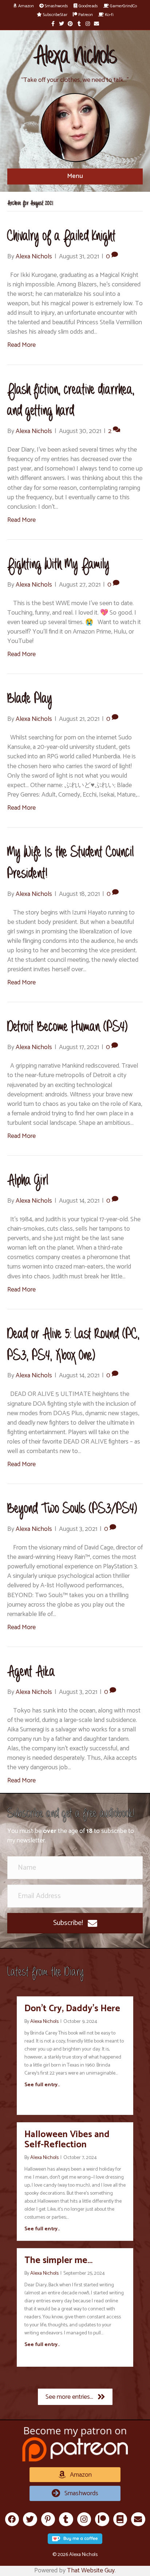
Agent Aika (31, 1672)
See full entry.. (42, 2085)
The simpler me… (58, 2261)
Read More (21, 345)
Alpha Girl (28, 1181)
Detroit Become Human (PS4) (68, 1027)
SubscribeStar (55, 15)
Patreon (85, 15)
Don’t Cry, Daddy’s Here (72, 2009)
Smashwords (56, 6)
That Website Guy (91, 2571)
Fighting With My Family (58, 565)
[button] (75, 1923)
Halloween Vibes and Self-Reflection (67, 2140)
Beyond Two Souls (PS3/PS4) (72, 1509)
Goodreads (88, 6)
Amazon (25, 6)
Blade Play (30, 699)
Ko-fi (109, 15)
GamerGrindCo (123, 6)
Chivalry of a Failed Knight (62, 236)
